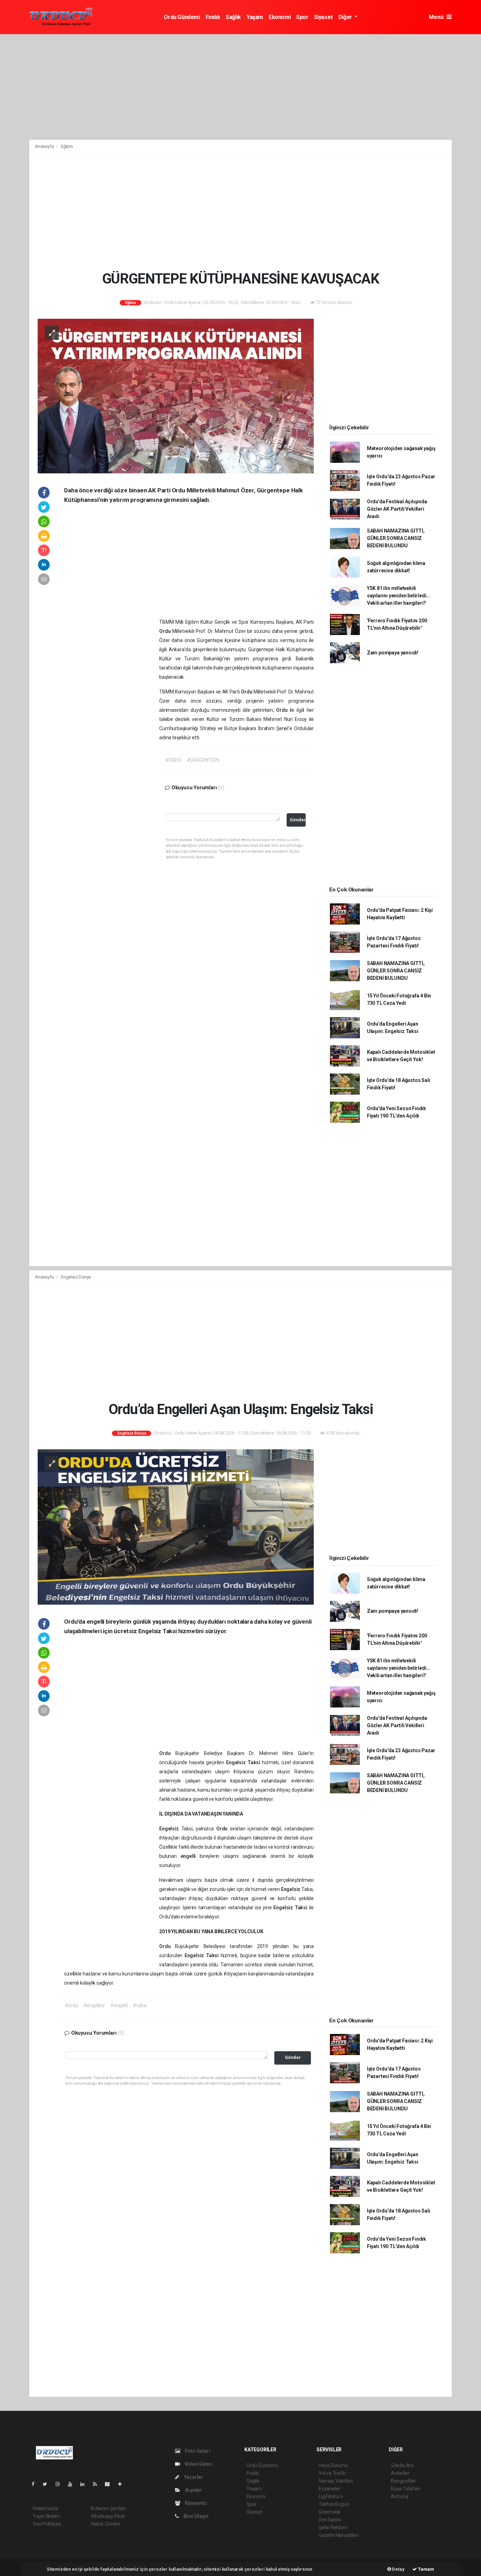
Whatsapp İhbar (108, 2516)
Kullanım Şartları (108, 2508)
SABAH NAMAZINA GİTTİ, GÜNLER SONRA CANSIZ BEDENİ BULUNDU (396, 538)
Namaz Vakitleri (336, 2481)
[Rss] (98, 2484)
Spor (302, 17)
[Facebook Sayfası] (36, 2484)
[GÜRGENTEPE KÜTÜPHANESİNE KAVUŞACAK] (176, 396)
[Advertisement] (241, 87)
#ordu (71, 2005)
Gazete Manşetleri (339, 2535)
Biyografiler (403, 2481)
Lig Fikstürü (331, 2496)
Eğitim (67, 146)
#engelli (119, 2005)
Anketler (400, 2473)
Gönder (298, 820)
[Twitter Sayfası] (48, 2484)
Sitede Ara (402, 2465)
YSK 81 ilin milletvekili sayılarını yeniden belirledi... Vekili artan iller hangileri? (399, 596)
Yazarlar (193, 2477)
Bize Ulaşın (195, 2516)
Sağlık (233, 17)
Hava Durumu (333, 2465)
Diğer (346, 17)
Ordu (166, 631)
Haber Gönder (106, 2524)
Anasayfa (45, 146)
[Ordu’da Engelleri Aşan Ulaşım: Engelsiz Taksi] (176, 1526)
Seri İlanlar (330, 2520)
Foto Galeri (197, 2451)
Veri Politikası (47, 2524)
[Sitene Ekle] (123, 2484)
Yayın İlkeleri (46, 2516)
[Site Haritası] (110, 2484)
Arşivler (193, 2490)
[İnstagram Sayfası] (61, 2484)
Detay (398, 2569)
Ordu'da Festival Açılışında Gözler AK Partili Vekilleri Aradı (397, 509)
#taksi (140, 2005)
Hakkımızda (45, 2508)
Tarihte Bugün (334, 2504)
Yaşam (255, 17)
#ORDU (173, 760)
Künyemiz (195, 2503)
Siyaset (323, 17)
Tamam (426, 2569)
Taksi (255, 1762)
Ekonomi (280, 17)
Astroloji (400, 2496)
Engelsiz (237, 1762)
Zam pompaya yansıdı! (393, 653)
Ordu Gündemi (182, 17)
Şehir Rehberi (333, 2527)
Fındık (213, 17)
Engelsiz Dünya (76, 1277)
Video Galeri (198, 2464)
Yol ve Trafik (332, 2473)
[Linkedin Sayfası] (85, 2484)
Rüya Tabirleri (405, 2489)
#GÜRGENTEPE (203, 760)
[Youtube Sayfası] (73, 2484)
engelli (190, 1856)
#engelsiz (94, 2005)
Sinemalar (330, 2512)
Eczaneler (329, 2489)
